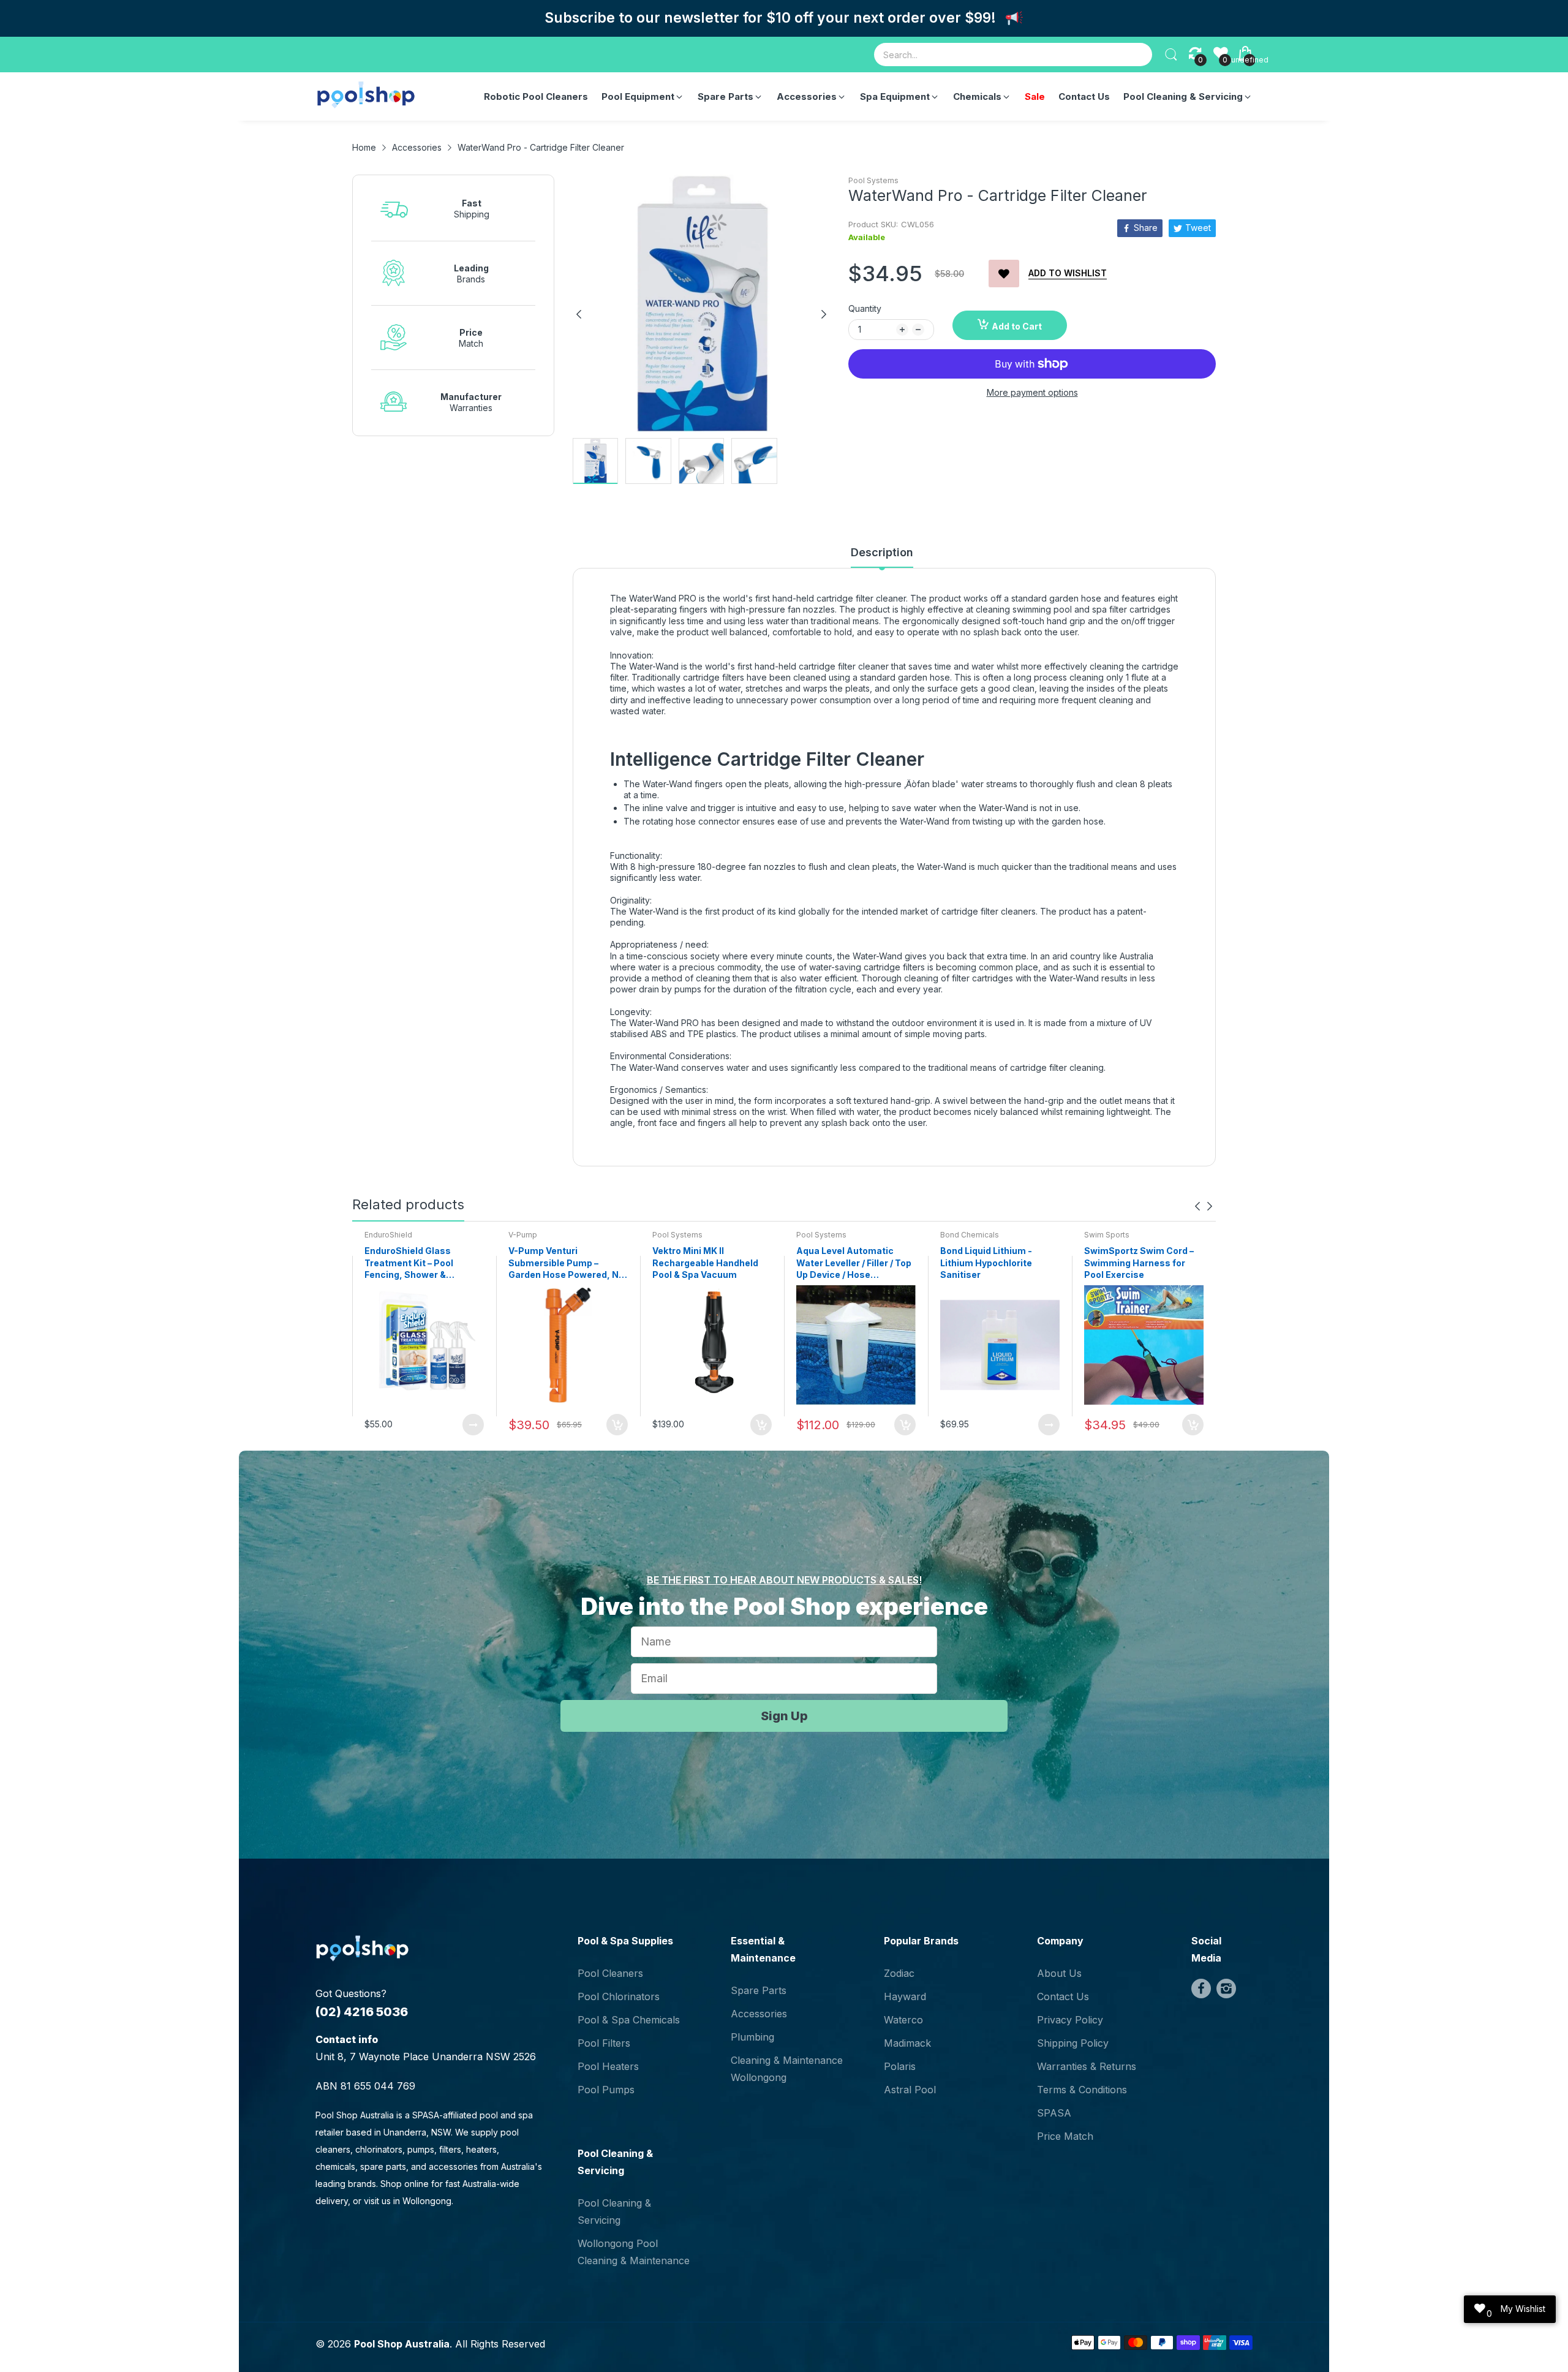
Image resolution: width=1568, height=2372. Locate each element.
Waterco (903, 2020)
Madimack (907, 2043)
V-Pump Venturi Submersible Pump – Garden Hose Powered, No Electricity (566, 1263)
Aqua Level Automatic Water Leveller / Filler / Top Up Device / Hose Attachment (854, 1263)
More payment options (1032, 392)
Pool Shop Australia (402, 2344)
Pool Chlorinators (619, 1996)
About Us (1059, 1973)
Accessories (759, 2014)
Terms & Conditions (1082, 2090)
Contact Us (1063, 1996)
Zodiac (899, 1973)
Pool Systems (873, 180)
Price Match (1065, 2136)
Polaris (900, 2066)
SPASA (1054, 2113)
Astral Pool (910, 2090)
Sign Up (784, 1716)
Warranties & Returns (1087, 2066)
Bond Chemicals (970, 1235)
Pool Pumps (606, 2090)
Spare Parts (759, 1990)
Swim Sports (1107, 1235)
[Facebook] (1201, 1989)
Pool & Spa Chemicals (629, 2020)
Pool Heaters (608, 2066)
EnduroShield (388, 1235)
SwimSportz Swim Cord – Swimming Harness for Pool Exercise (1139, 1263)
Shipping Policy (1073, 2043)
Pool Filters (604, 2043)
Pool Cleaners (610, 1973)
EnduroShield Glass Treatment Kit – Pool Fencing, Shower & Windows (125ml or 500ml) (423, 1263)
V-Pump (523, 1235)
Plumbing (752, 2037)
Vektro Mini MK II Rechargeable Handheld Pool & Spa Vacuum (705, 1263)
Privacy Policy (1070, 2020)
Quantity (865, 308)
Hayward (905, 1996)
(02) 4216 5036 (362, 2012)
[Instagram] (1226, 1989)
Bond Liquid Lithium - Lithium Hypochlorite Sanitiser (986, 1263)
